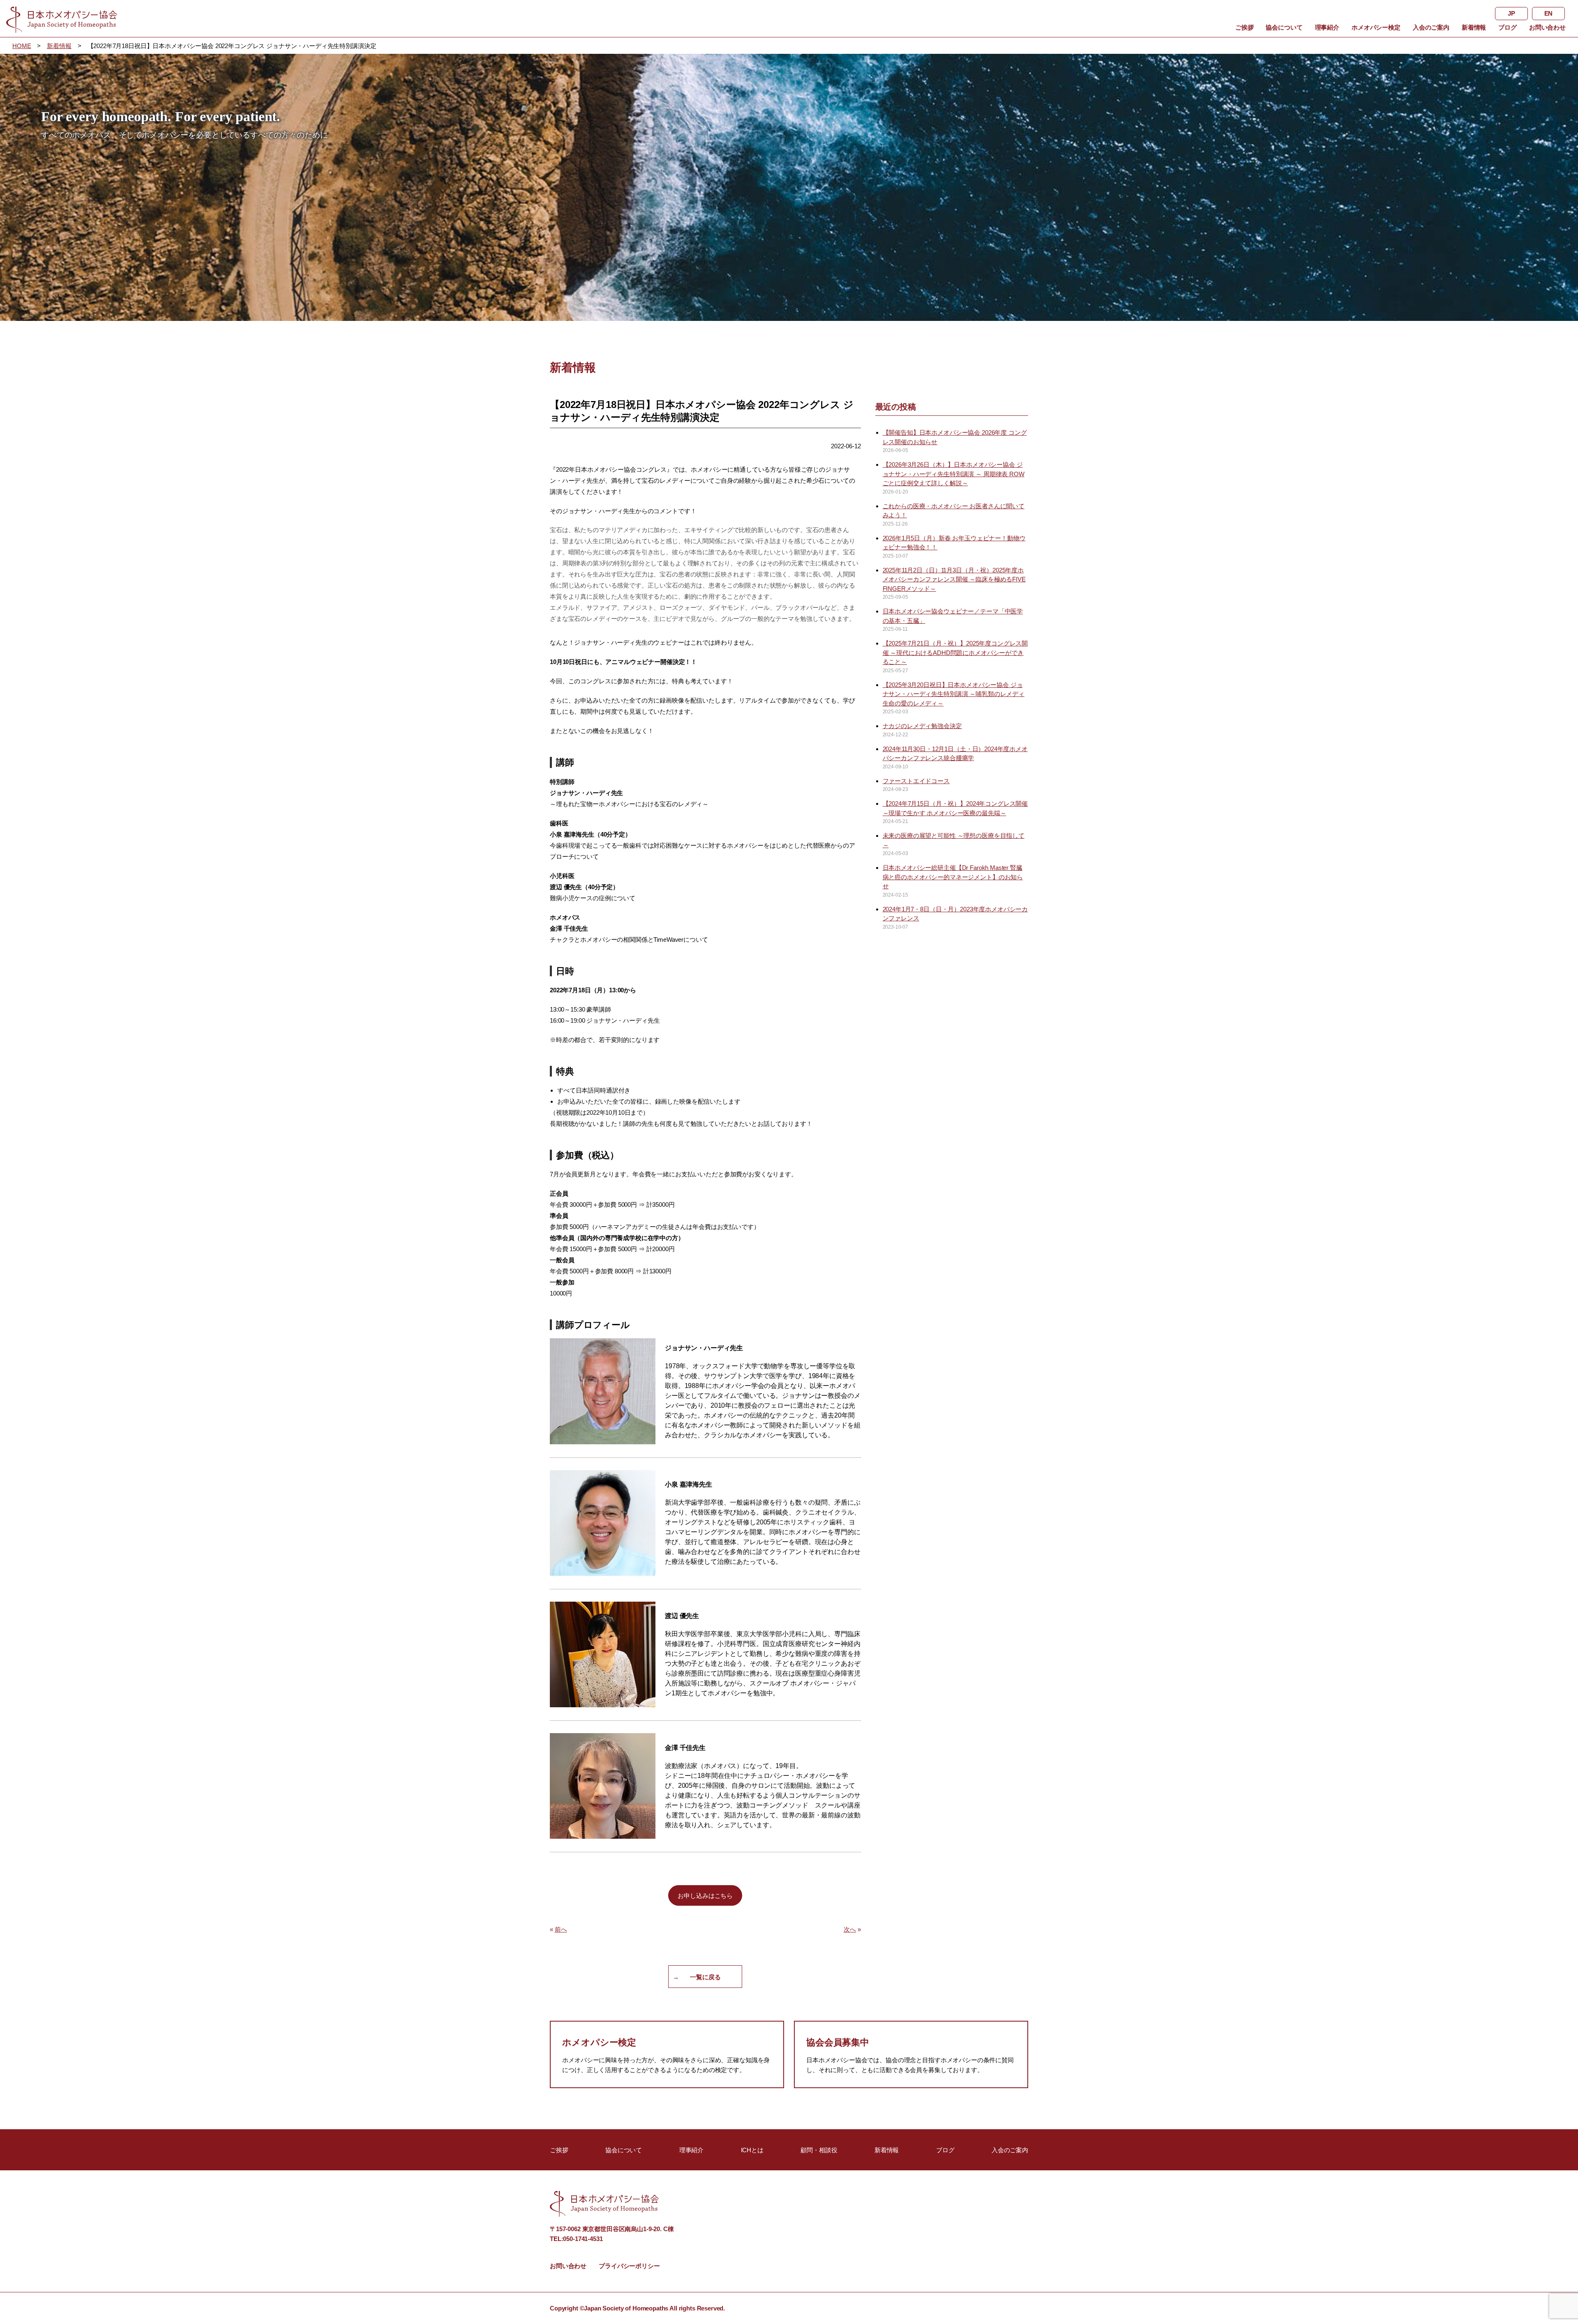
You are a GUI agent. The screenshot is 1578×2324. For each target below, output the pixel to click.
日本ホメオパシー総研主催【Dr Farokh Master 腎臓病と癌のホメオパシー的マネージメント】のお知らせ (953, 877)
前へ (561, 1929)
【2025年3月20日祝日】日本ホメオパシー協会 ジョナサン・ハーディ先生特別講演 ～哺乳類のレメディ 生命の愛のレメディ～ (954, 694)
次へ (850, 1929)
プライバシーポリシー (629, 2266)
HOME (22, 46)
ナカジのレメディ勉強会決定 (922, 726)
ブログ (1508, 27)
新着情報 (1474, 27)
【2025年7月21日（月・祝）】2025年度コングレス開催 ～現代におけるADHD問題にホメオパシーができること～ (955, 652)
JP (1511, 13)
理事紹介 (1327, 27)
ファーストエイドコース (916, 781)
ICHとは (752, 2150)
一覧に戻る (705, 1977)
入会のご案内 (1431, 27)
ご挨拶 (1245, 27)
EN (1549, 13)
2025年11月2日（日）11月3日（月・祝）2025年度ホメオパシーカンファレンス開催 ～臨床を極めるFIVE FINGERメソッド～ (954, 579)
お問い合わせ (1547, 27)
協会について (1284, 27)
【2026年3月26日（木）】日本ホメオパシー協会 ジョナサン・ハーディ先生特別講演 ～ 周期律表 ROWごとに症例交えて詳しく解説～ (954, 474)
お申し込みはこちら (705, 1896)
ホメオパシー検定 (1376, 27)
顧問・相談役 (819, 2150)
